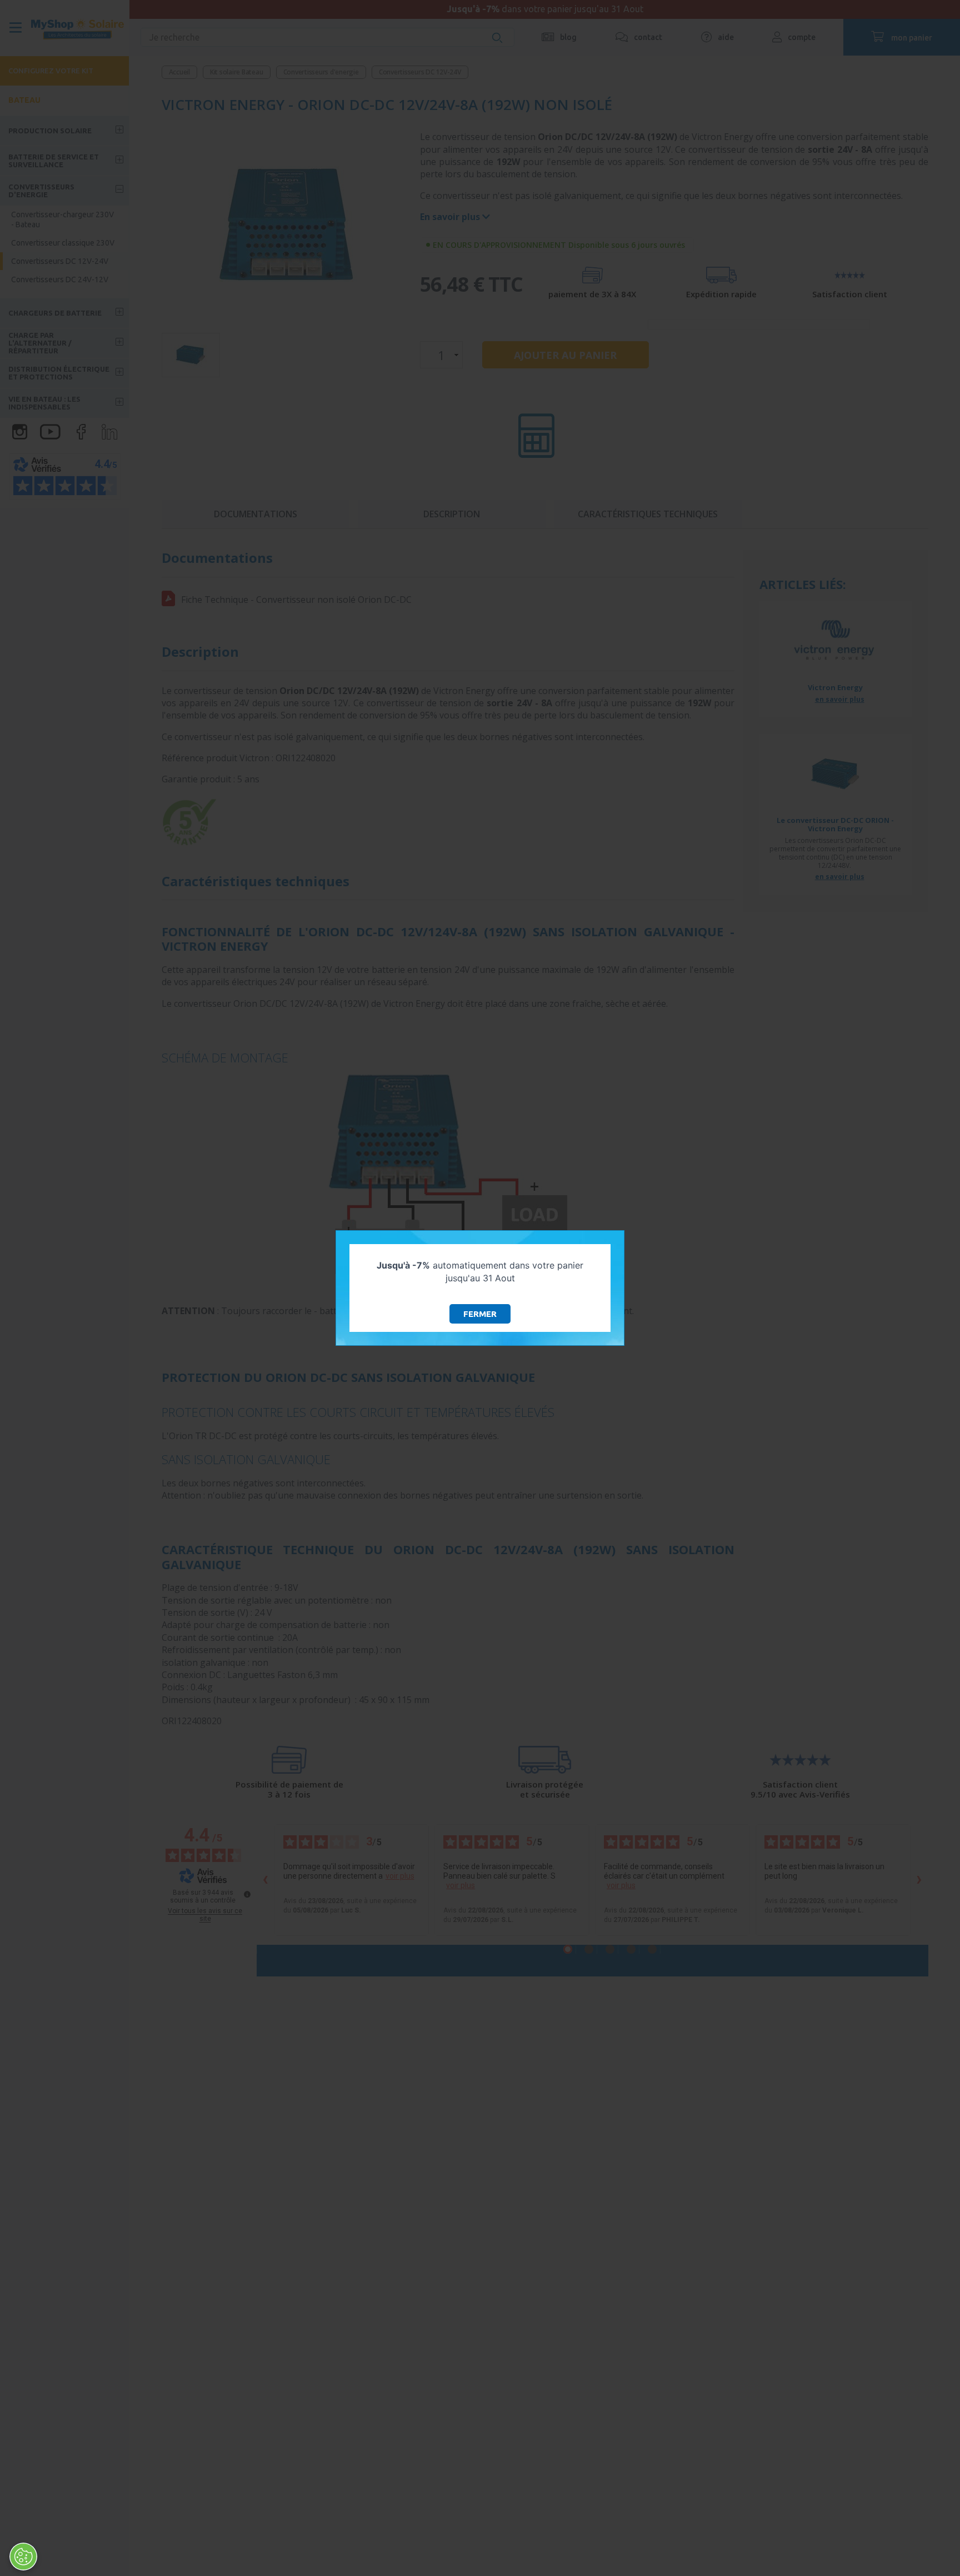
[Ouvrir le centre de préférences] (23, 2557)
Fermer (480, 1314)
